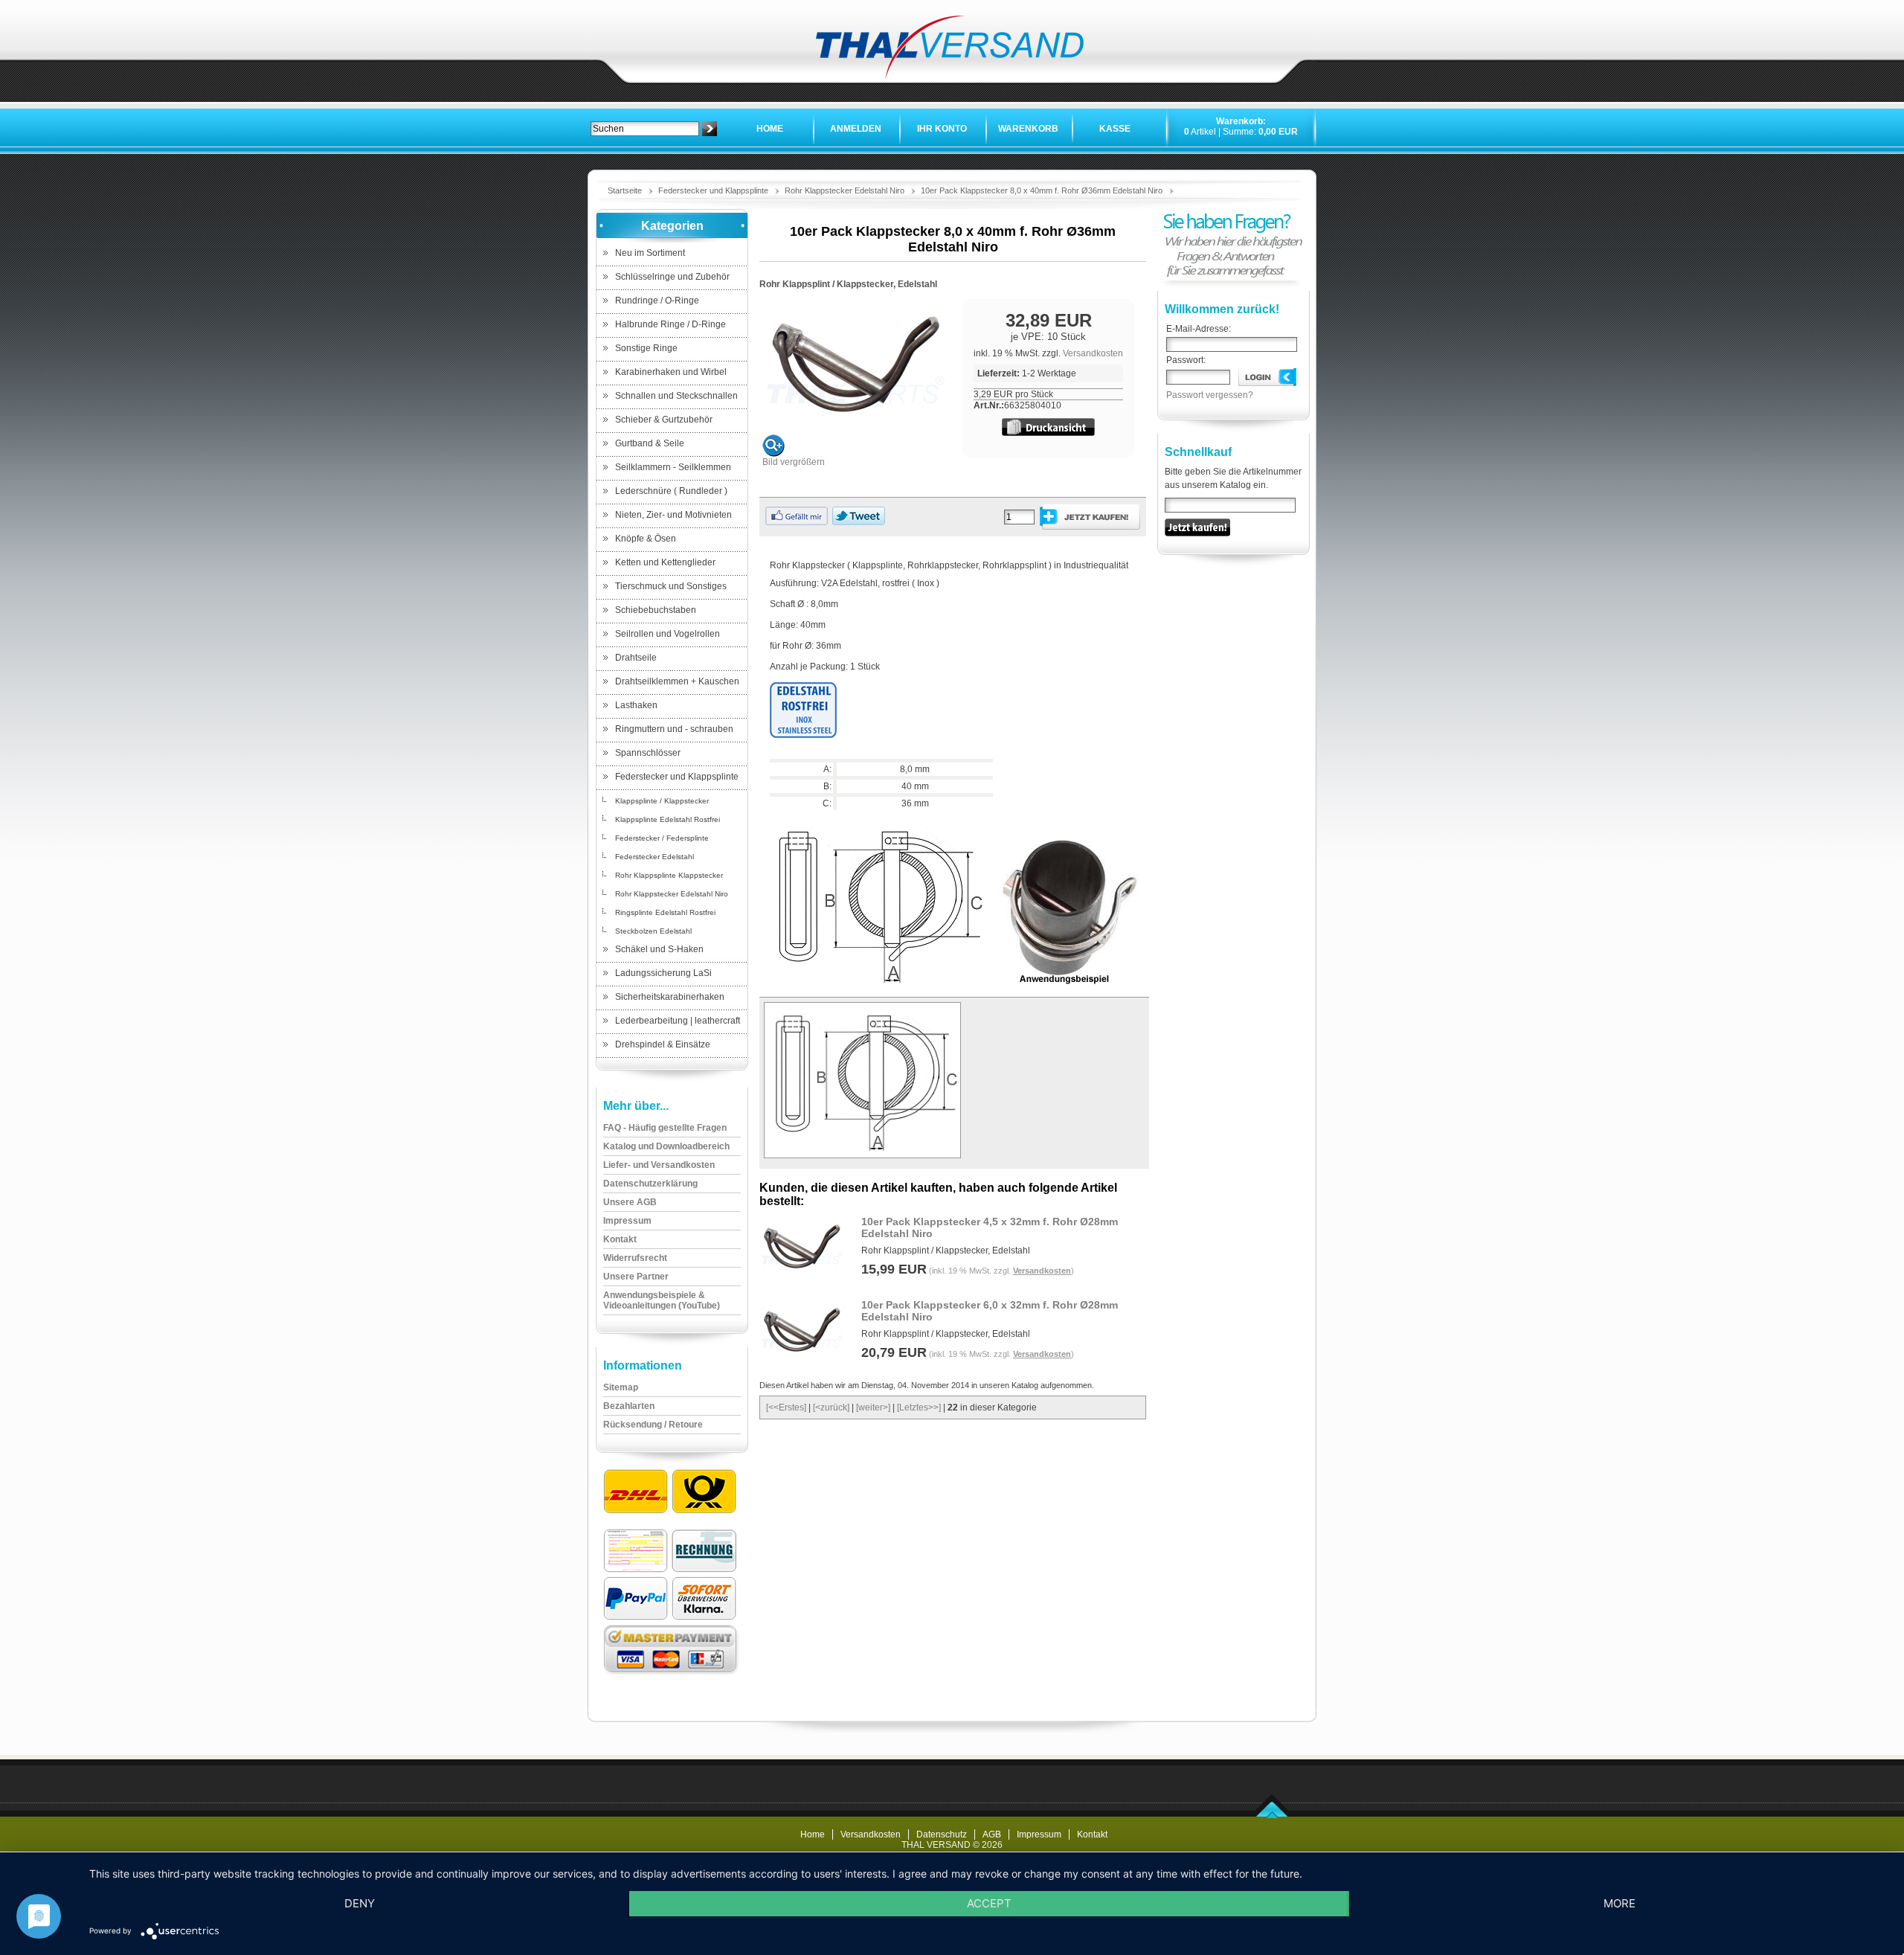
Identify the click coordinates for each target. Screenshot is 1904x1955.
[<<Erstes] (786, 1407)
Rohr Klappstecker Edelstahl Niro (845, 190)
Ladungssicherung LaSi (663, 973)
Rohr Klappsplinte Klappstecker (669, 875)
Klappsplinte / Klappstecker (662, 801)
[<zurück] (831, 1407)
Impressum (1039, 1834)
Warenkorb (1028, 129)
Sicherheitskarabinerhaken (670, 997)
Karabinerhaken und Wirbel (671, 372)
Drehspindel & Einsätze (663, 1044)
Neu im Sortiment (650, 253)
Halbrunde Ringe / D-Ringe (670, 324)
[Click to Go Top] (1272, 1815)
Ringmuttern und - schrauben (674, 729)
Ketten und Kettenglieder (665, 562)
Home (770, 129)
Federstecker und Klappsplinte (713, 190)
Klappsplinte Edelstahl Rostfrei (668, 819)
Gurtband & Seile (650, 443)
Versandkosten (1093, 353)
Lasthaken (636, 705)
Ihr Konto (942, 129)
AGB (992, 1834)
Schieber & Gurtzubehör (664, 420)
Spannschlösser (648, 753)
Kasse (1115, 129)
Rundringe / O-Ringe (657, 301)
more (1620, 1903)
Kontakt (1092, 1834)
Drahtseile (636, 658)
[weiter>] (873, 1407)
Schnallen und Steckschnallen (676, 396)
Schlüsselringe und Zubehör (672, 277)
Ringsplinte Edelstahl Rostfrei (665, 912)
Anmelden (856, 129)
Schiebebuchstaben (656, 610)
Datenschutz (942, 1834)
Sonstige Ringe (646, 348)
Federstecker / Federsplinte (662, 838)
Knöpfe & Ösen (646, 539)
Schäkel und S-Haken (659, 949)
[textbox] (645, 129)
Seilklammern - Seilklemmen (673, 467)
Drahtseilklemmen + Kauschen (677, 681)
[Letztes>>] (919, 1407)
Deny (360, 1903)
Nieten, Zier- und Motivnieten (673, 515)
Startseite (625, 190)
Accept (989, 1903)
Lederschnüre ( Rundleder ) (671, 491)
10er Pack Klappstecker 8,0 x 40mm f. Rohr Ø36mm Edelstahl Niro (1042, 190)
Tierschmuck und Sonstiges (671, 586)
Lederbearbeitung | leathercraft (678, 1021)
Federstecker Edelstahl (654, 857)
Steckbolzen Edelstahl (653, 931)
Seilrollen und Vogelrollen (668, 634)
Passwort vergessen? (1210, 395)
